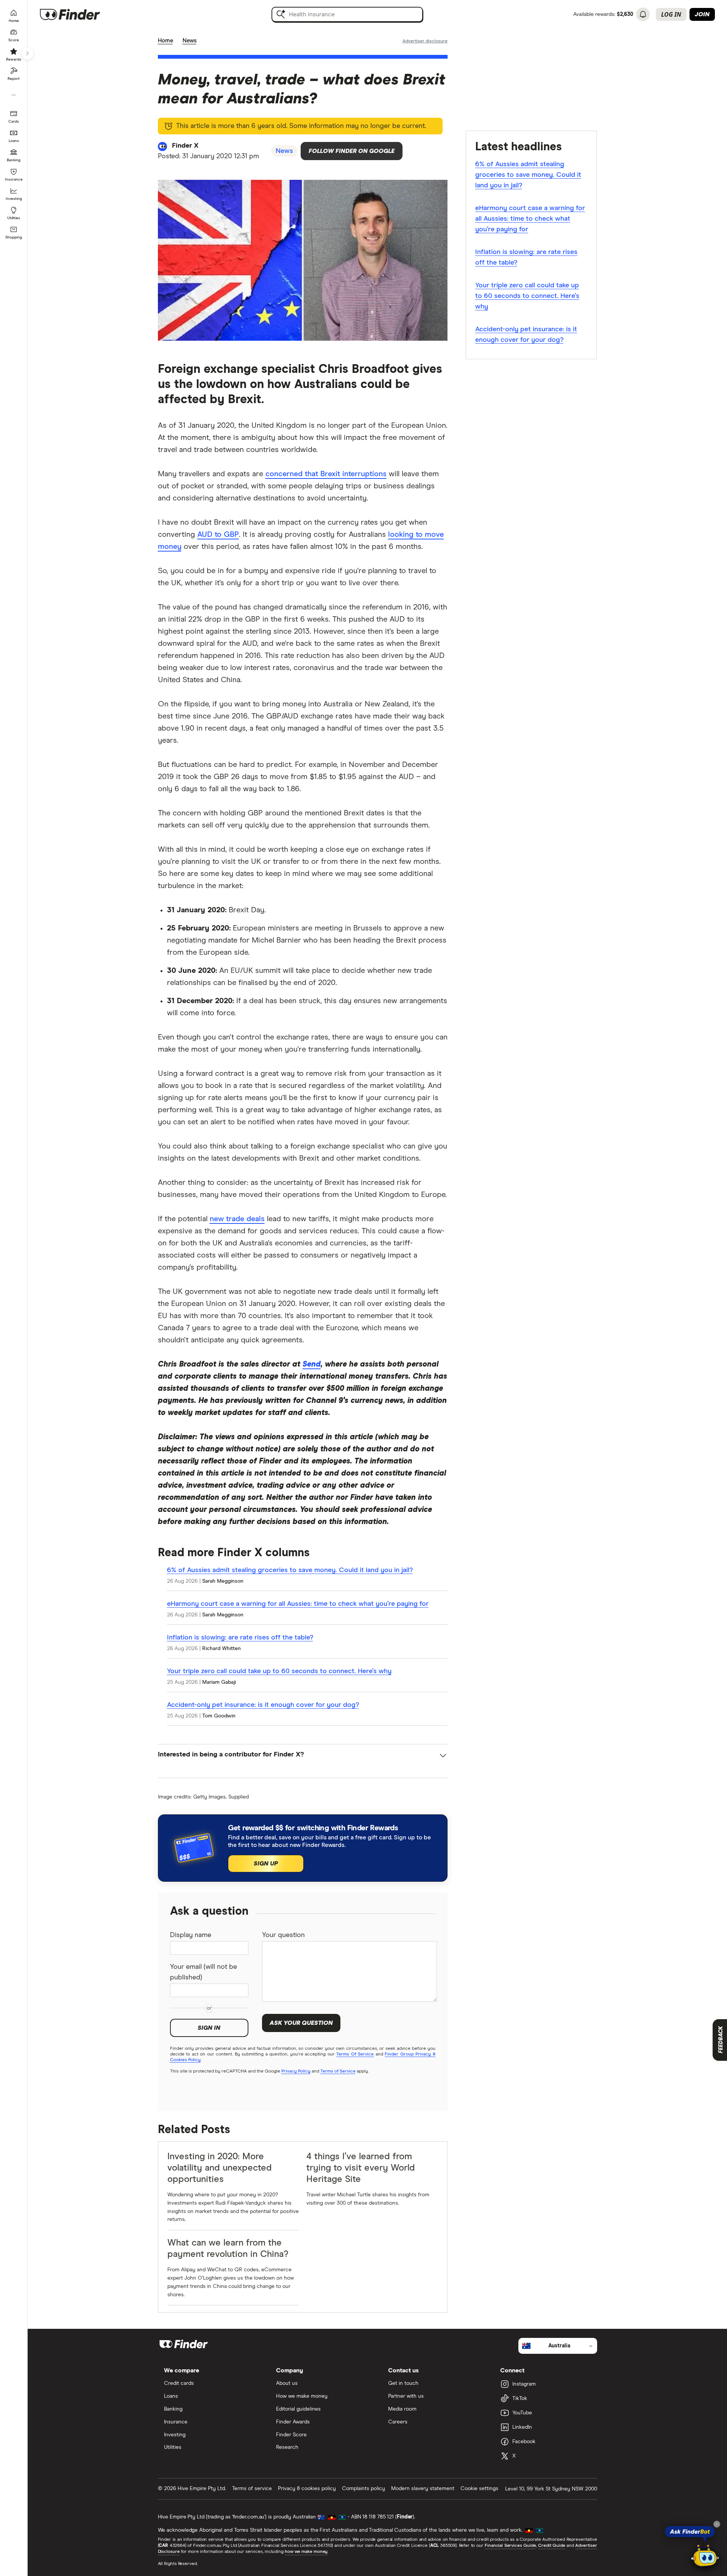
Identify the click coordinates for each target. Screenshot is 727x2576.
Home (165, 41)
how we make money (306, 2552)
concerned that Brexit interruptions (326, 474)
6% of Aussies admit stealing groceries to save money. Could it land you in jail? (290, 1570)
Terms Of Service (355, 2054)
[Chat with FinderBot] (705, 2556)
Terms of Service (338, 2071)
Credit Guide (551, 2546)
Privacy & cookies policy (307, 2489)
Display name (191, 1935)
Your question (283, 1935)
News (190, 41)
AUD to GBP (218, 535)
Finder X (185, 146)
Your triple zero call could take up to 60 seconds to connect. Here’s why (279, 1671)
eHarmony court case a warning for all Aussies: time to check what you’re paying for (298, 1604)
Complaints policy (363, 2489)
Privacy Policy (296, 2071)
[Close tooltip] (717, 2524)
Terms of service (252, 2489)
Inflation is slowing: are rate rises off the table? (240, 1638)
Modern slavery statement (423, 2489)
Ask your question (301, 2023)
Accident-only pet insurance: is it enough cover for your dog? (263, 1705)
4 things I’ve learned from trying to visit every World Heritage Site (361, 2168)
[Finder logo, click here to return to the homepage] (80, 14)
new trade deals (237, 1219)
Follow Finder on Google (352, 151)
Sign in (209, 2028)
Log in (671, 14)
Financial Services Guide (510, 2546)
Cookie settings (479, 2489)
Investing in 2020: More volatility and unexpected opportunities (220, 2168)
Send (312, 1364)
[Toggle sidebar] (27, 53)
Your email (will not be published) (204, 1972)
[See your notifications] (643, 14)
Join (702, 14)
